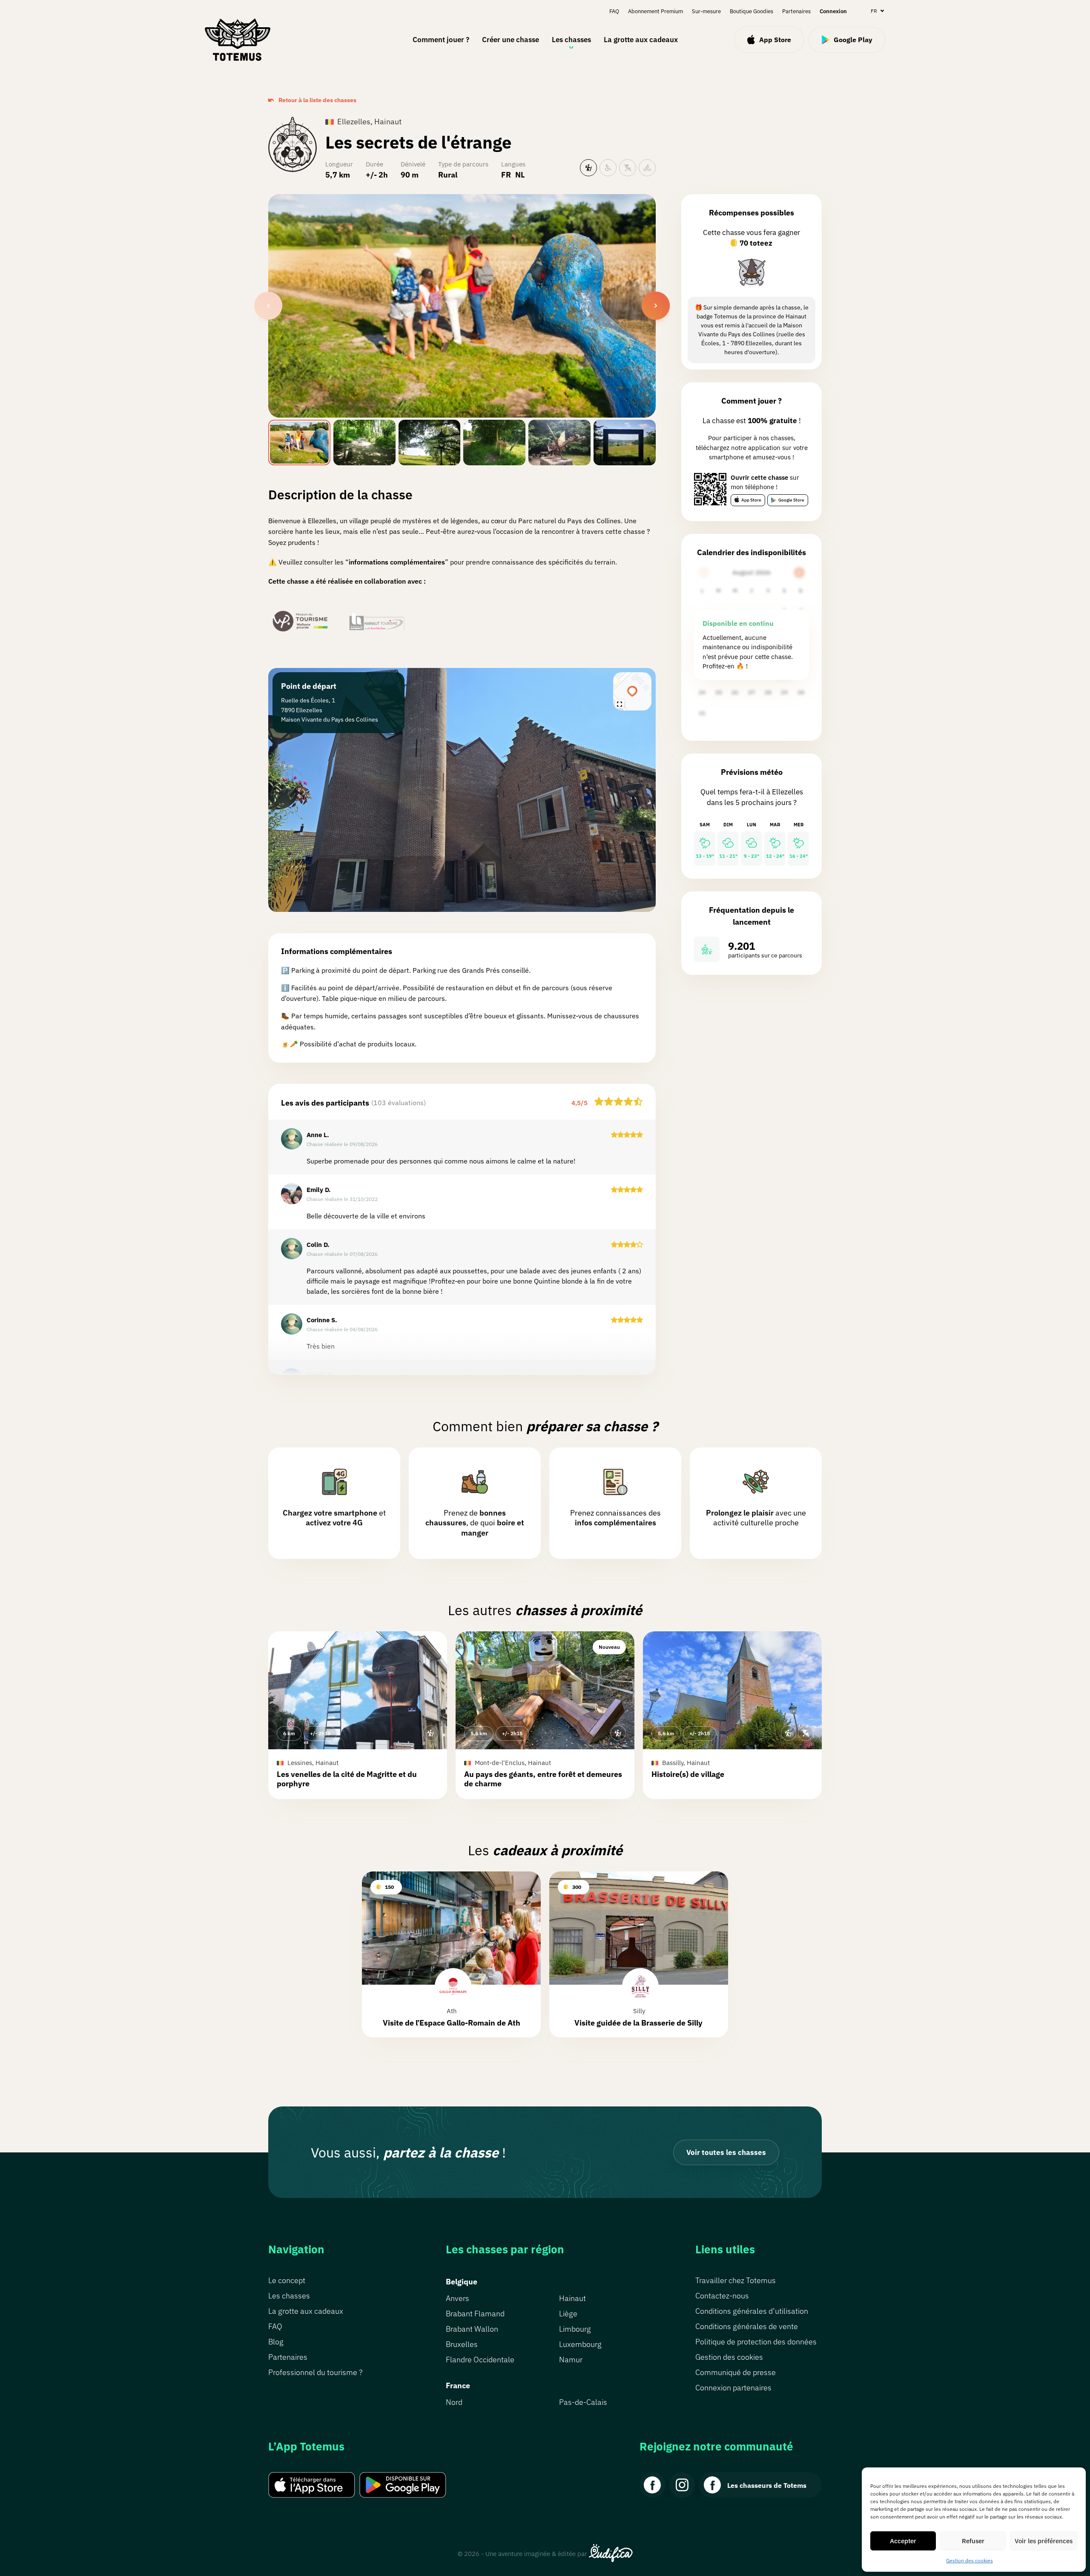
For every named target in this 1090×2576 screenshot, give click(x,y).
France (458, 2385)
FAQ (614, 11)
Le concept (287, 2280)
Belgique (462, 2282)
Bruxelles (462, 2344)
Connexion (833, 11)
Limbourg (575, 2329)
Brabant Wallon (472, 2329)
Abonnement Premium (655, 11)
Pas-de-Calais (583, 2402)
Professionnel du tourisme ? (315, 2372)
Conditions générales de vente (747, 2326)
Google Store (791, 500)
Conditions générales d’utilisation (752, 2311)
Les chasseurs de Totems (767, 2485)
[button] (358, 1715)
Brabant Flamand (475, 2314)
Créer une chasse (511, 40)
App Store (751, 500)
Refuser (973, 2541)
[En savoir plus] (752, 272)
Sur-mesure (706, 11)
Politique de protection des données (756, 2342)
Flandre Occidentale (480, 2360)
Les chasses (571, 40)
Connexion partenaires (733, 2388)
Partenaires (796, 11)
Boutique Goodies (752, 11)
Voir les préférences (1044, 2541)
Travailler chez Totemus (736, 2280)
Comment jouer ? (441, 40)
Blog (276, 2342)
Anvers (458, 2298)
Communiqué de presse (736, 2372)
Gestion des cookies (970, 2560)
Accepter (903, 2541)
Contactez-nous (722, 2296)
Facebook (652, 2485)
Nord (454, 2402)
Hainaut (572, 2298)
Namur (571, 2360)
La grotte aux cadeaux (641, 40)
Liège (568, 2314)
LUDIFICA (611, 2553)
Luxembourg (580, 2344)
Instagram (682, 2485)
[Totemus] (237, 40)
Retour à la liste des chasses (317, 100)
